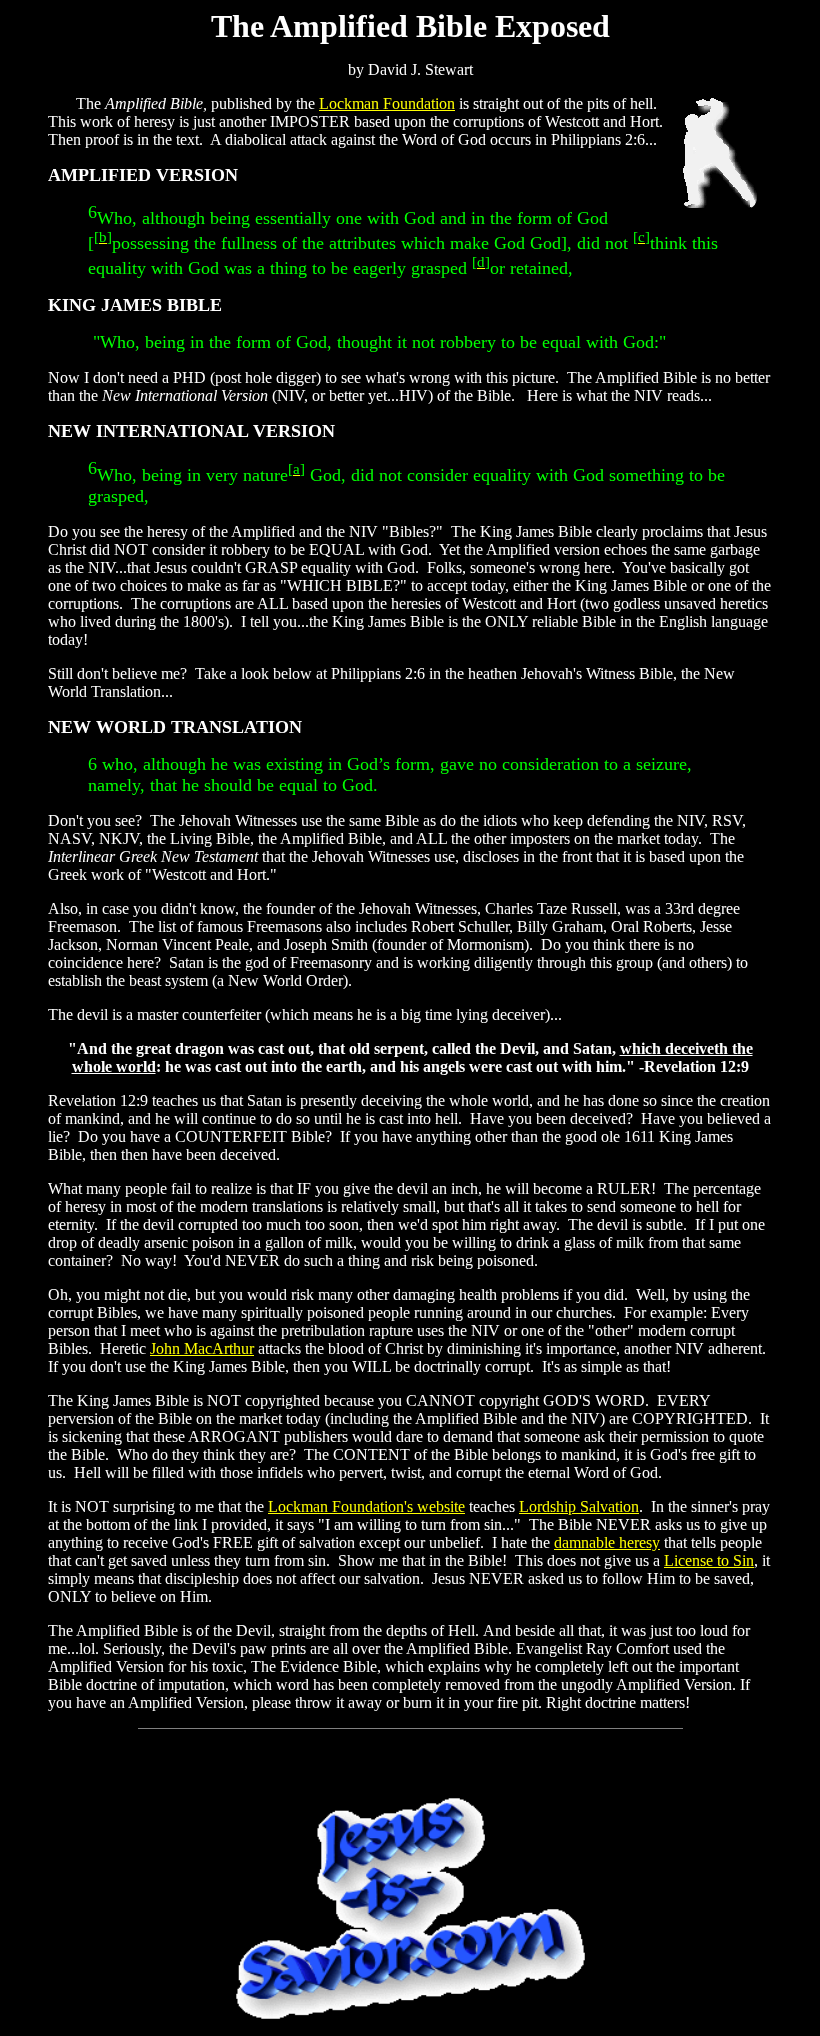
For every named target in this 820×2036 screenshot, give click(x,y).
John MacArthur (202, 1348)
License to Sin (709, 1560)
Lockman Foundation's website (366, 1506)
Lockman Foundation (387, 103)
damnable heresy (607, 1542)
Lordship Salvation (579, 1506)
